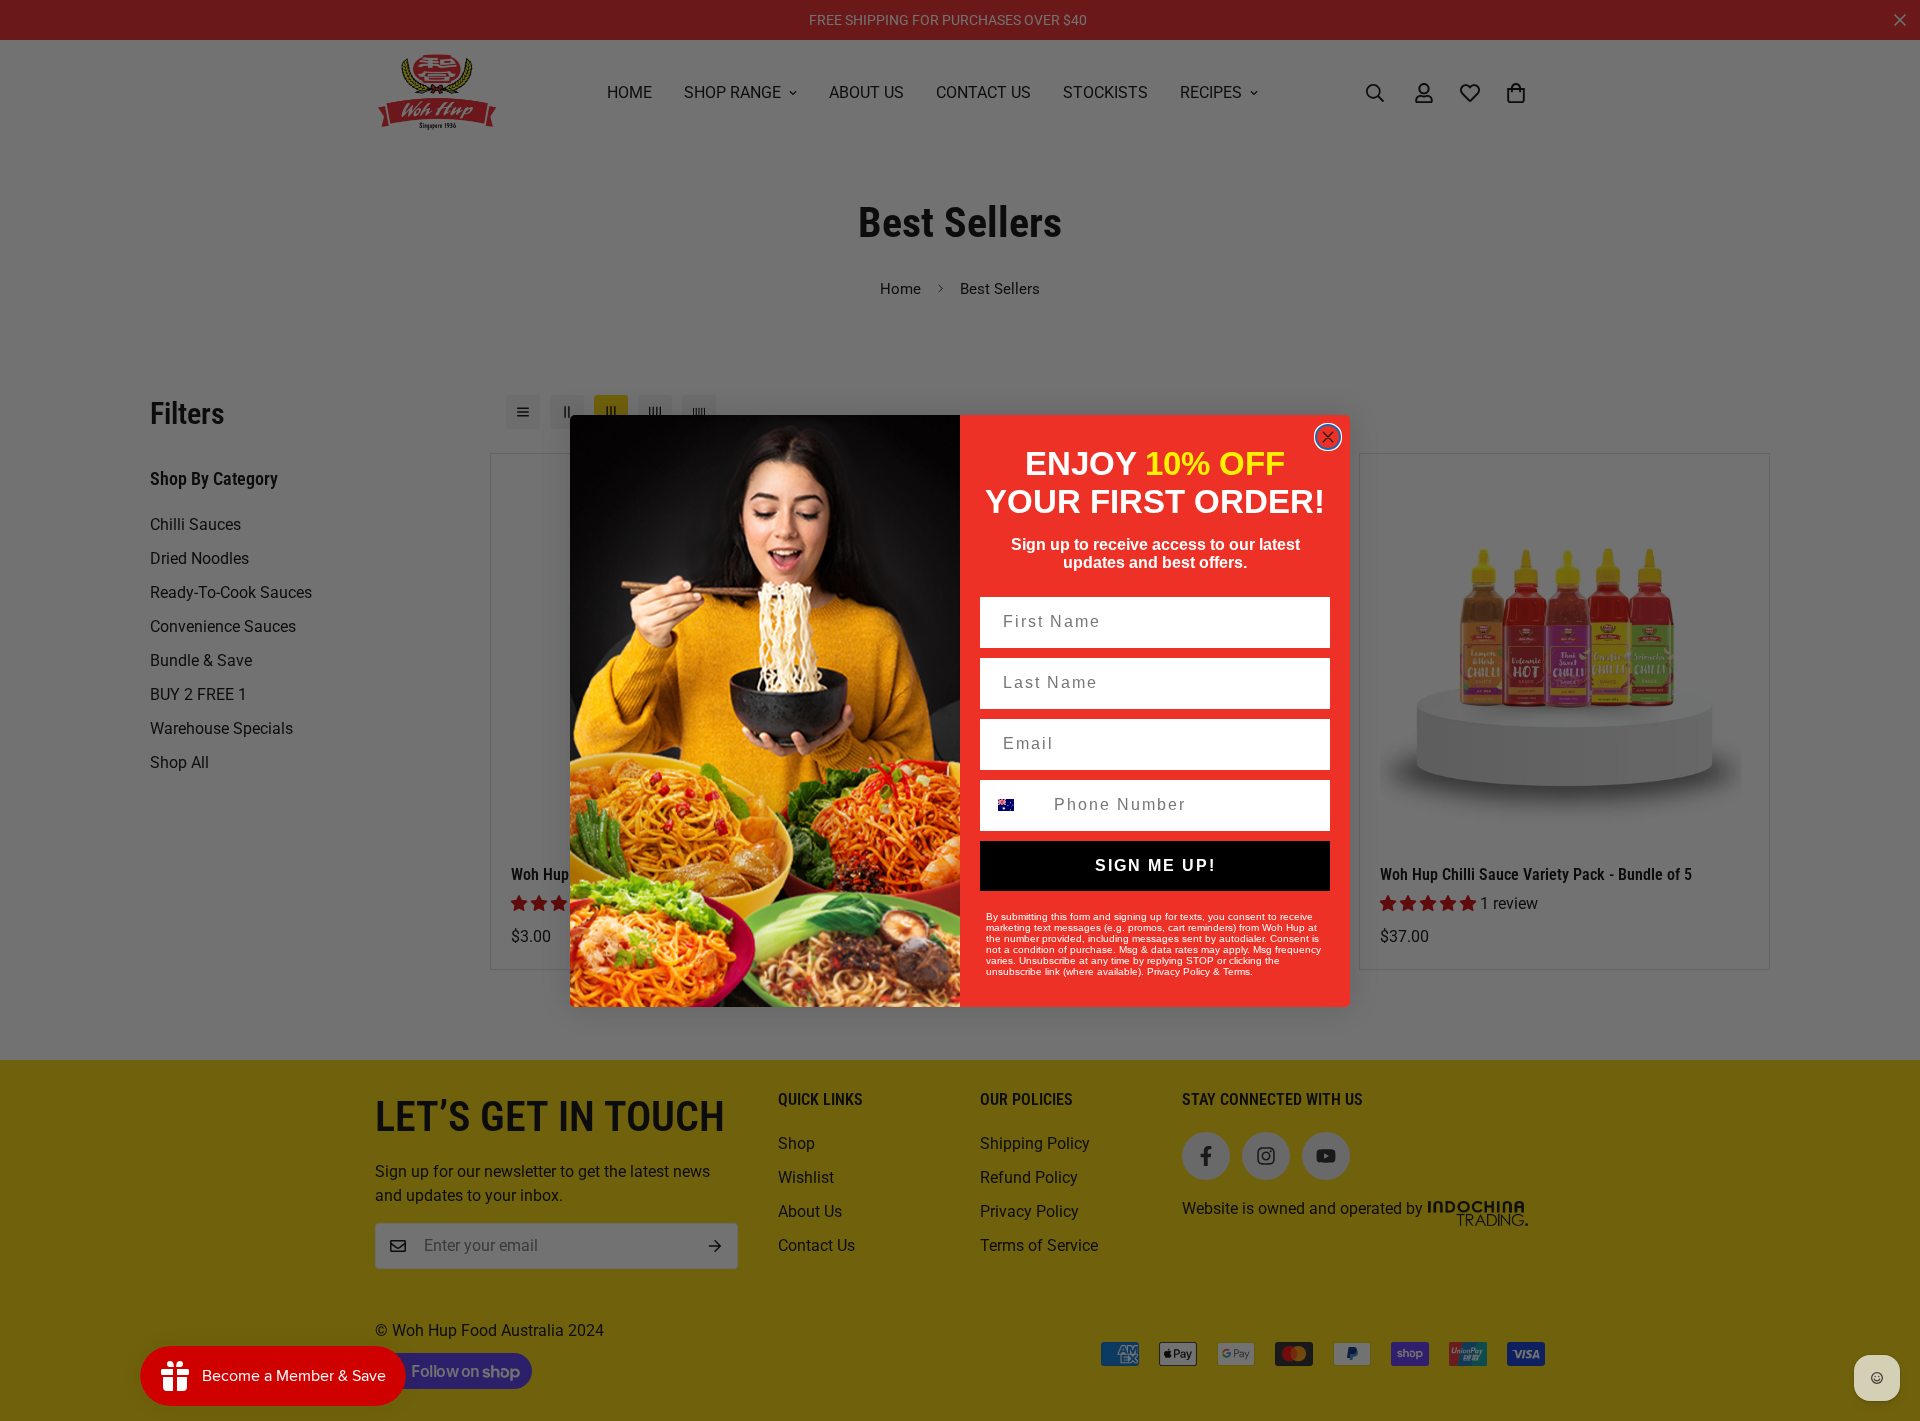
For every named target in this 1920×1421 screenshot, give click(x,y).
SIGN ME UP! (1155, 865)
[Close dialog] (1328, 437)
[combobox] (1015, 805)
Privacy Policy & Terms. (1200, 971)
